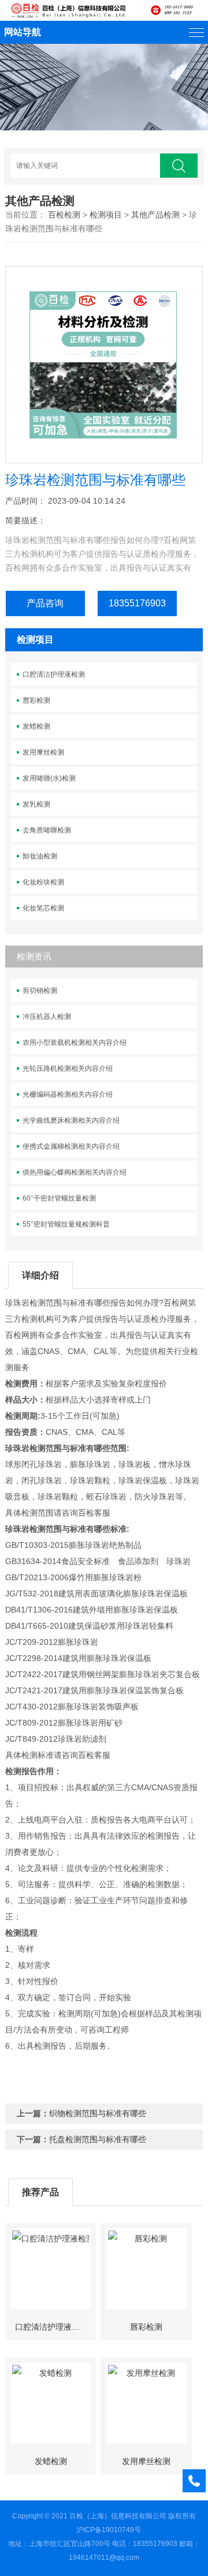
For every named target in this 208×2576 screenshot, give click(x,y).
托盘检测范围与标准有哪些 (98, 2139)
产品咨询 (45, 603)
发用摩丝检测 (43, 752)
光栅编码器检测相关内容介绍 (68, 1094)
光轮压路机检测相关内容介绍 (68, 1068)
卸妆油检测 (40, 856)
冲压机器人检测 (47, 1017)
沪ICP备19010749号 (109, 2530)
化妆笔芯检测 (43, 908)
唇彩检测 (36, 700)
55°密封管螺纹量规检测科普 (66, 1224)
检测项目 (106, 215)
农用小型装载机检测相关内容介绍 (75, 1043)
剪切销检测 (40, 991)
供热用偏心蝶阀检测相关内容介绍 (75, 1172)
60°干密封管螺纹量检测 (59, 1198)
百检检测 (64, 215)
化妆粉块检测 (43, 882)
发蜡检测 (36, 726)
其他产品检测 (155, 215)
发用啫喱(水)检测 (49, 778)
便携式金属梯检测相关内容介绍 (71, 1146)
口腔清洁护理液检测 (54, 674)
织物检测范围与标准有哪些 (98, 2113)
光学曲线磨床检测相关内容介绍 (71, 1120)
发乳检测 (36, 804)
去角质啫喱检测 (47, 830)
